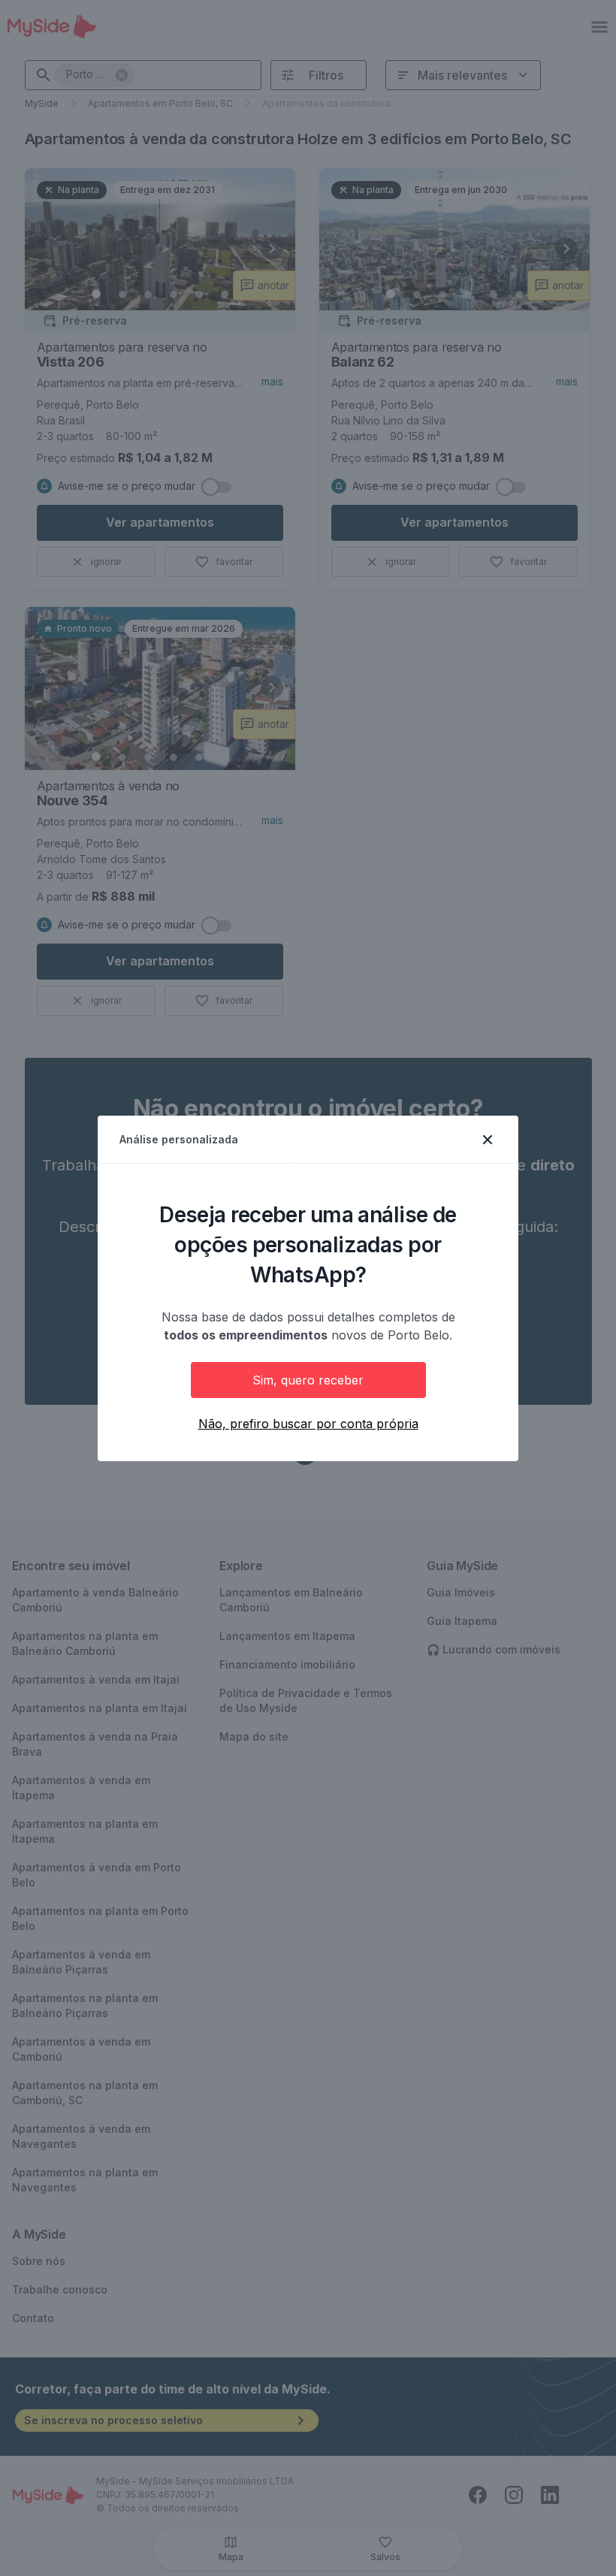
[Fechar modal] (488, 1140)
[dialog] (308, 1288)
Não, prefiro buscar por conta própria (308, 1424)
